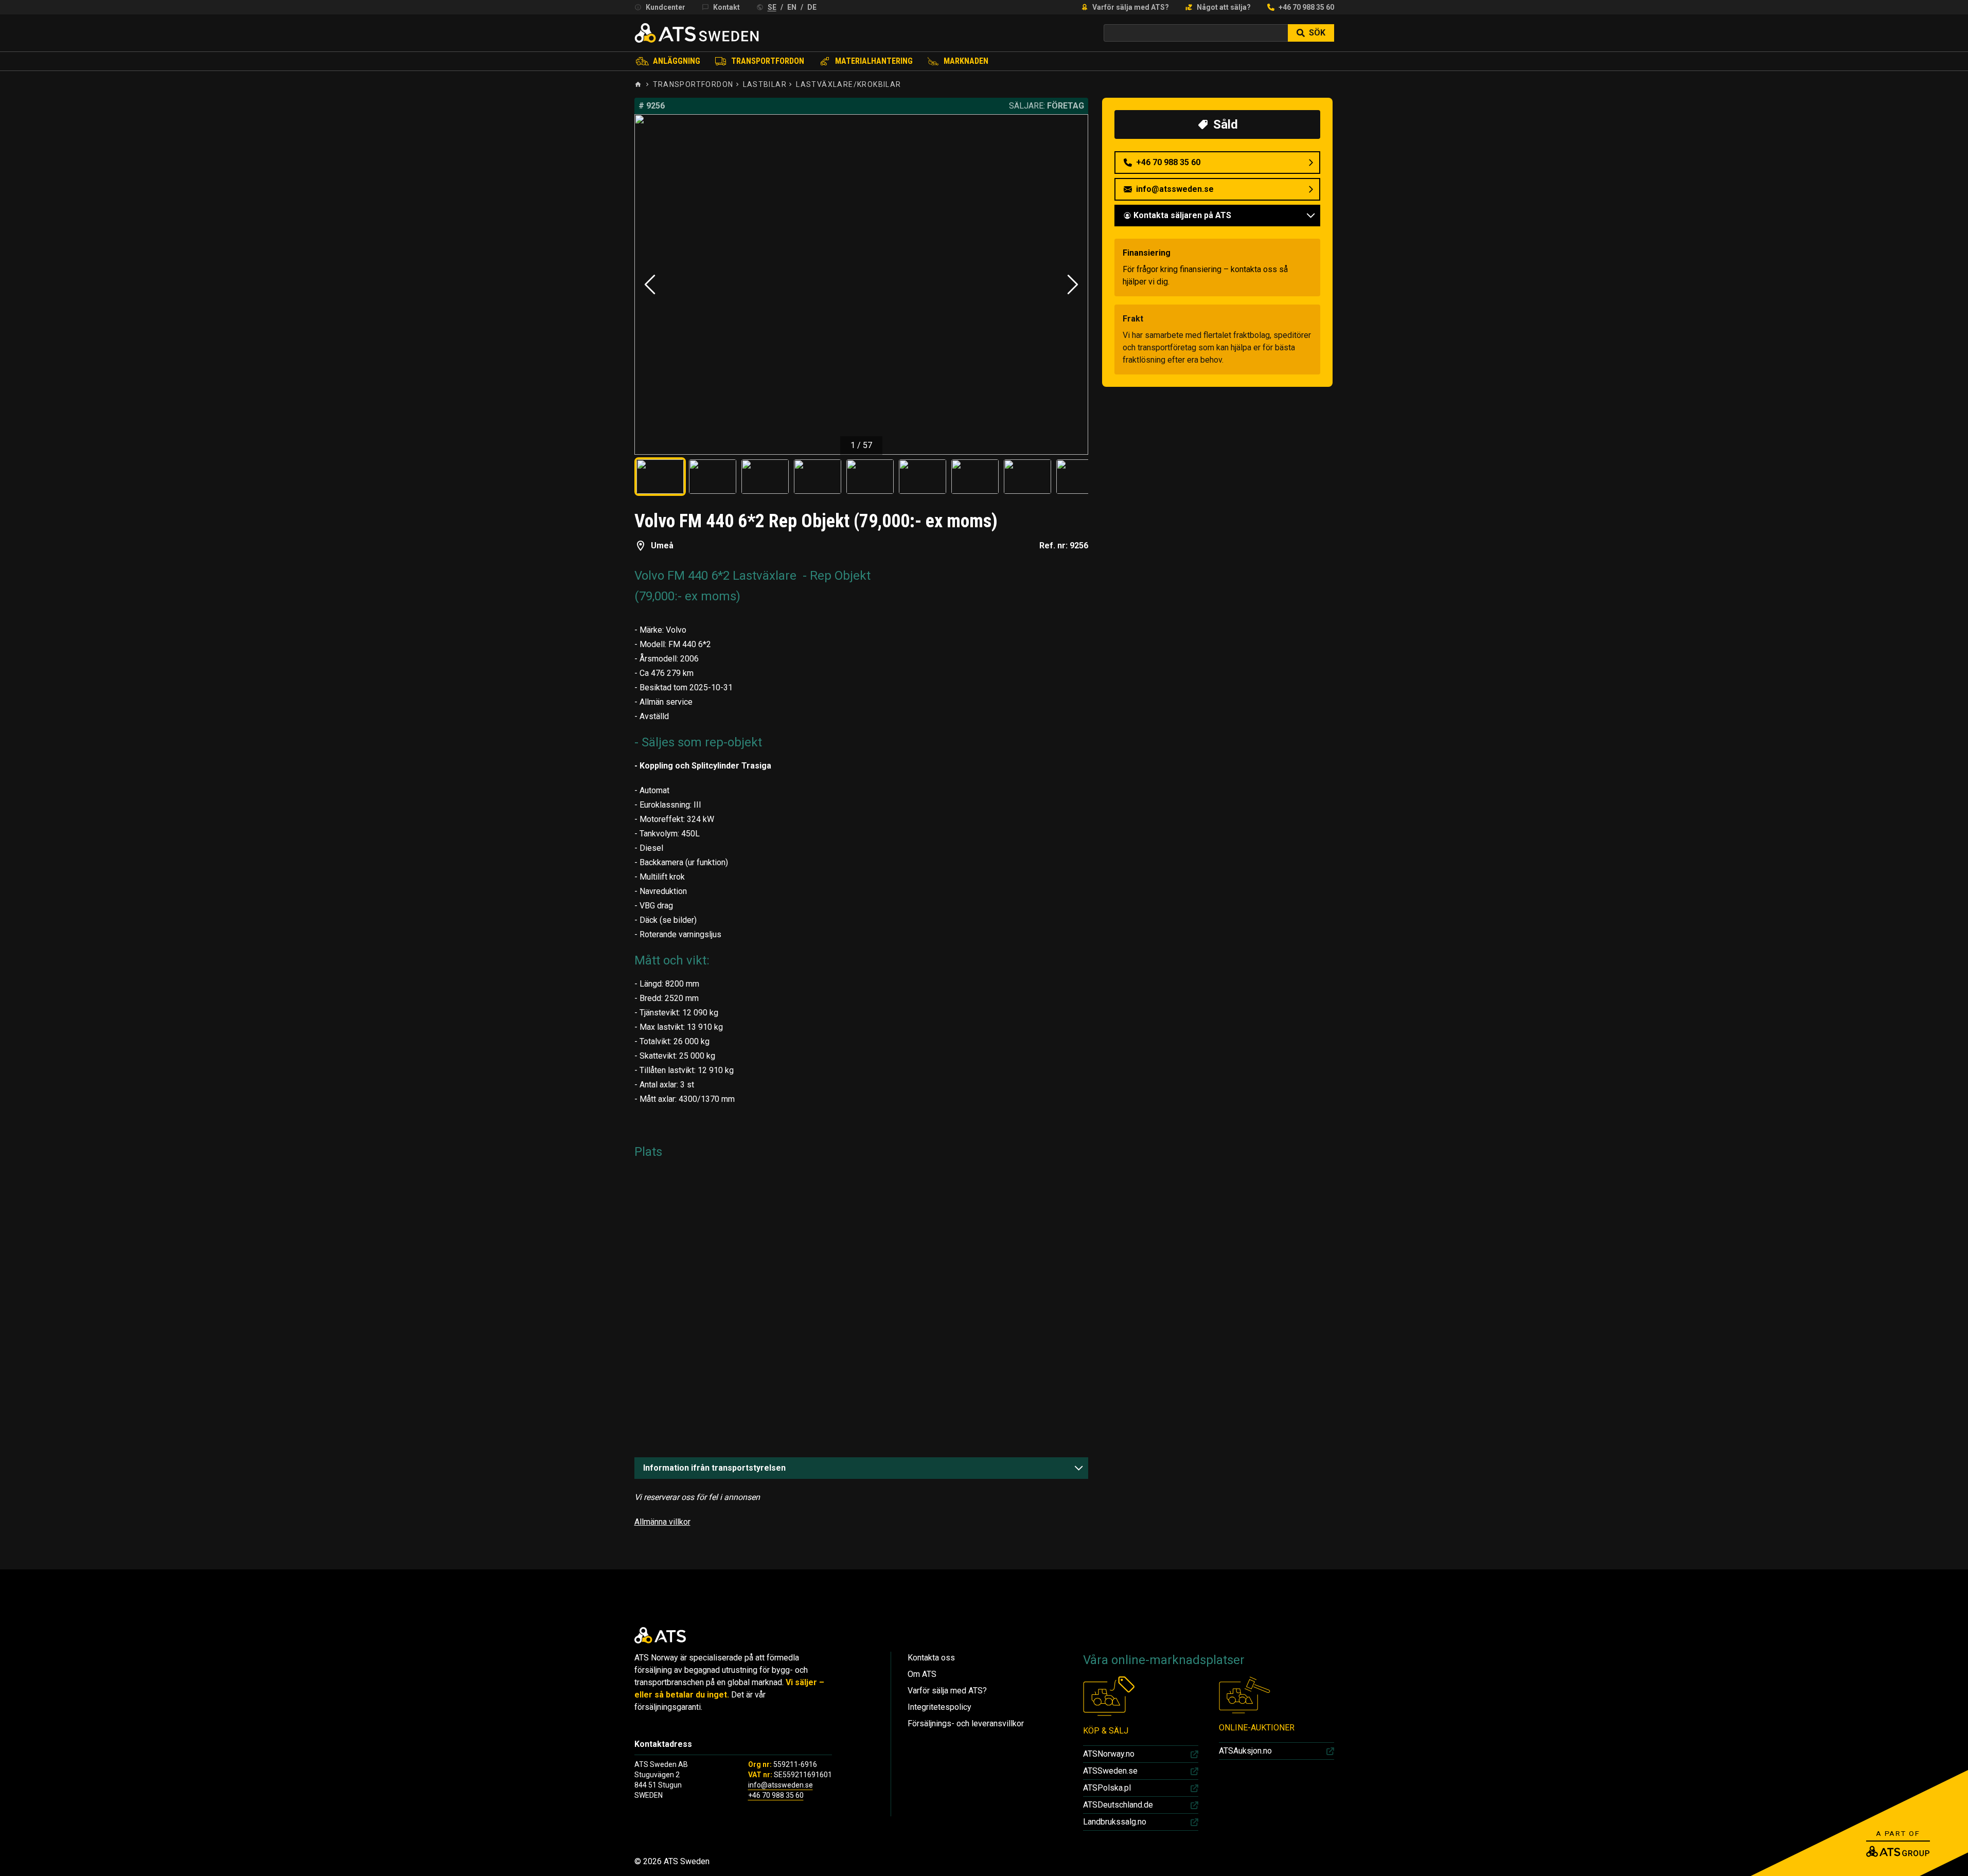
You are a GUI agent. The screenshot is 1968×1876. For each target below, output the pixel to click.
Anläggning (677, 61)
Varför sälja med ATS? (1131, 7)
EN (792, 7)
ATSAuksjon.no (1245, 1751)
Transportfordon (768, 61)
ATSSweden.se (1110, 1771)
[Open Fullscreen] (862, 284)
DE (812, 7)
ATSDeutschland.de (1118, 1805)
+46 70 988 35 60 (1306, 7)
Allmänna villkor (662, 1522)
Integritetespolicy (939, 1707)
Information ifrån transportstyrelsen (714, 1468)
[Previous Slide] (650, 284)
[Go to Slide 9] (1080, 477)
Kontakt (726, 7)
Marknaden (966, 61)
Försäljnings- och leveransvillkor (966, 1723)
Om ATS (922, 1674)
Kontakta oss (931, 1658)
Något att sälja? (1224, 7)
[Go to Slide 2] (713, 477)
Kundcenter (666, 7)
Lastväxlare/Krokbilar (848, 84)
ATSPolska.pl (1107, 1788)
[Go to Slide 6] (923, 477)
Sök (1317, 33)
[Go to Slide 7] (975, 477)
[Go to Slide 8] (1027, 477)
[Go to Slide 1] (660, 477)
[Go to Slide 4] (818, 477)
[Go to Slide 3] (765, 477)
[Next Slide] (1073, 284)
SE (772, 7)
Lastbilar (765, 84)
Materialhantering (874, 61)
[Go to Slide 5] (870, 477)
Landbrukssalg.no (1115, 1822)
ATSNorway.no (1109, 1754)
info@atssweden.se (781, 1785)
